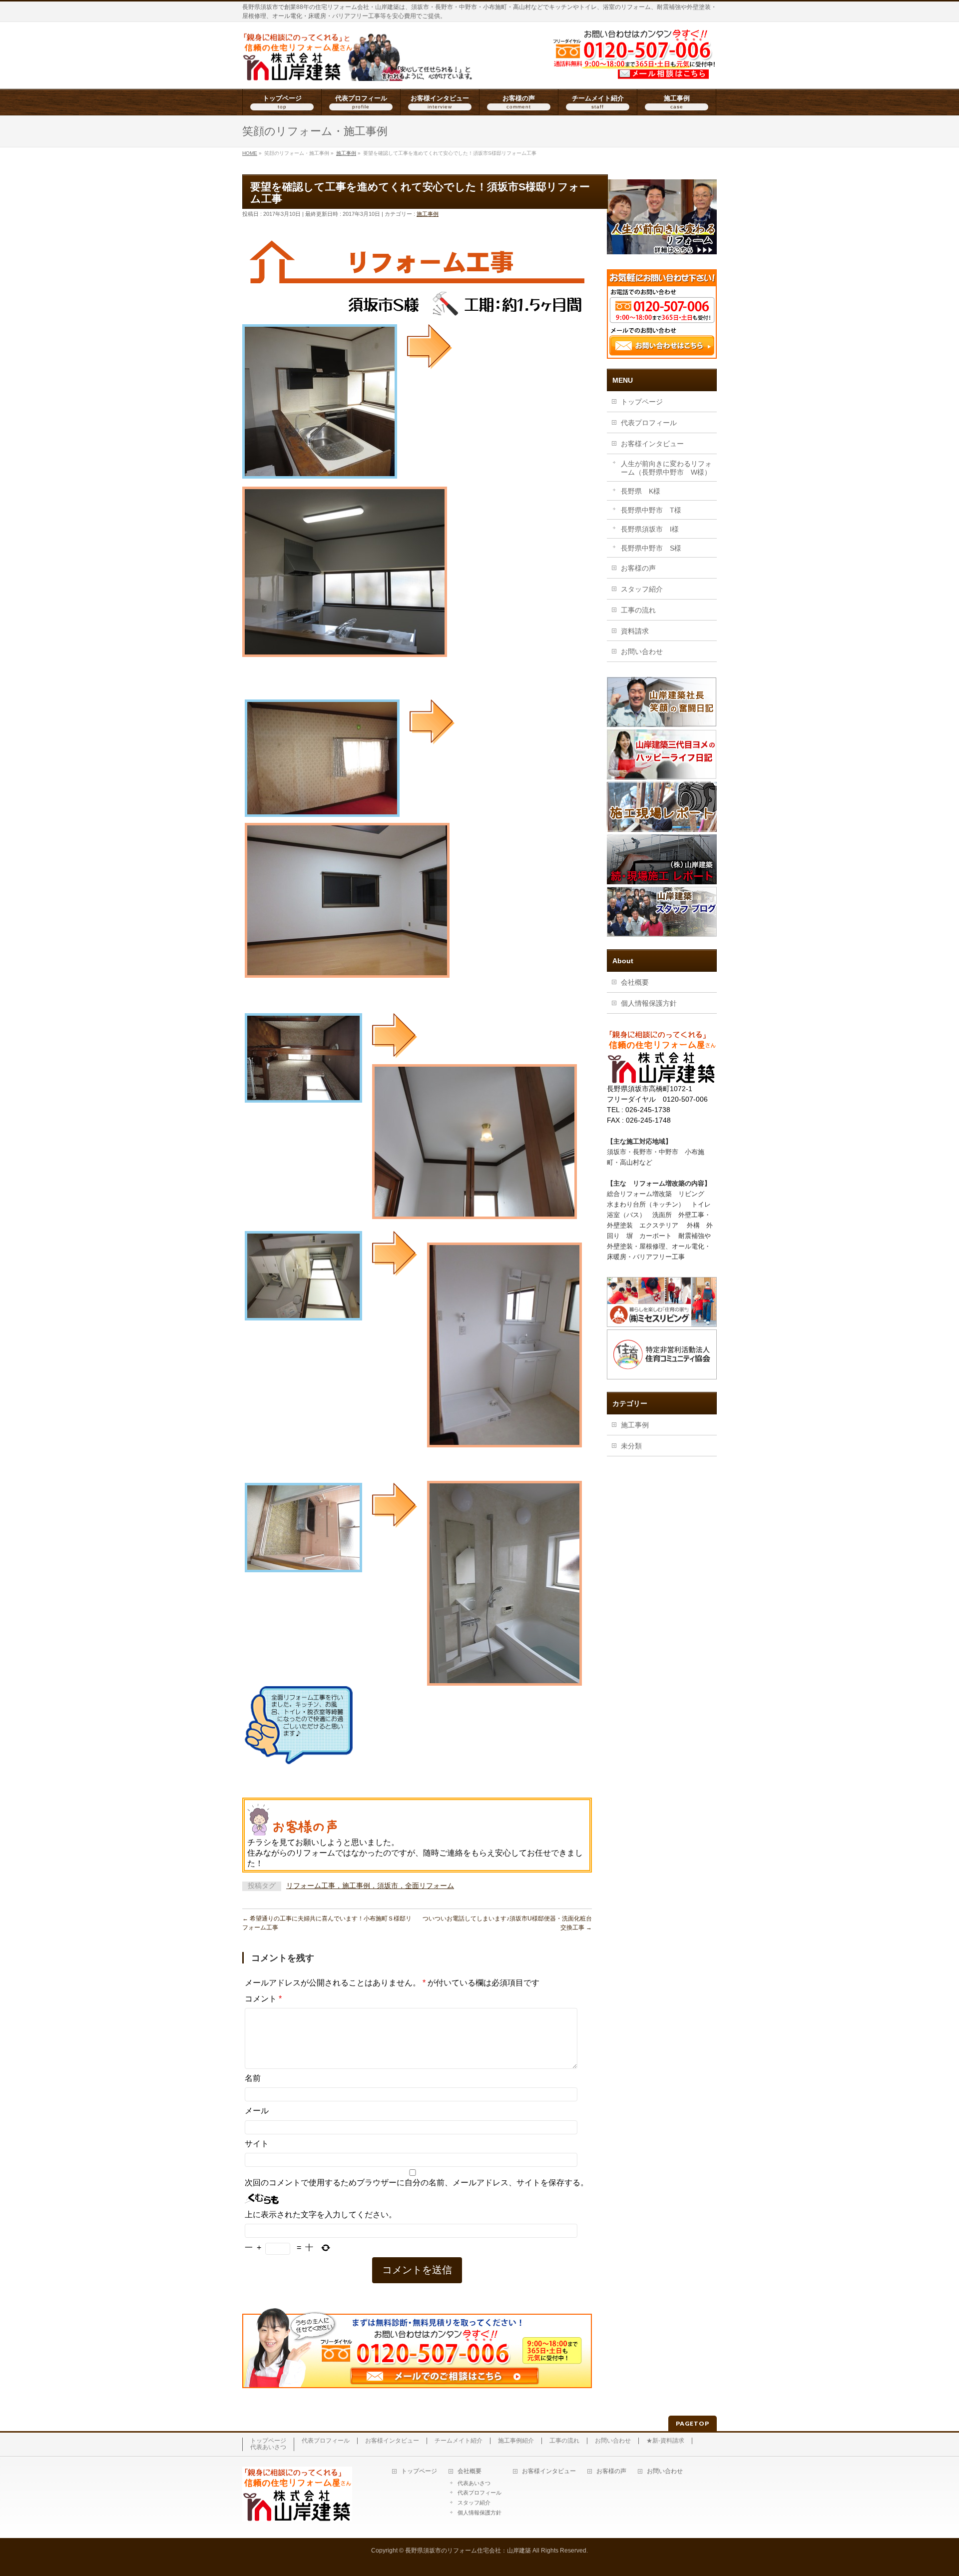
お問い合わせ (642, 651)
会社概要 (635, 982)
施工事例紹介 (516, 2441)
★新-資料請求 (665, 2441)
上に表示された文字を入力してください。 (321, 2215)
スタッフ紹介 (642, 589)
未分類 (631, 1446)
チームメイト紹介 (459, 2441)
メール (257, 2111)
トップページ (642, 402)
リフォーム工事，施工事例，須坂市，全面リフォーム (370, 1886)
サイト (257, 2144)
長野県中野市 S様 (651, 548)
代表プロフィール (649, 423)
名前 (253, 2078)
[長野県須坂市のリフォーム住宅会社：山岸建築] (358, 70)
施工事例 (428, 214)
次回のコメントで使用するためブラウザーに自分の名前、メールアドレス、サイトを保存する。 (417, 2183)
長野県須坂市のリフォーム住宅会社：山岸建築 (468, 2551)
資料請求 (635, 631)
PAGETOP (693, 2423)
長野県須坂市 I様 (650, 529)
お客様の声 (638, 568)
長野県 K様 (641, 491)
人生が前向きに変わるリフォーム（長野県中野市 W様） (666, 468)
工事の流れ (638, 610)
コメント (263, 1999)
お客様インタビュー (652, 444)
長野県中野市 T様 (651, 510)
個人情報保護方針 (649, 1003)
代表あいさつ (268, 2447)
